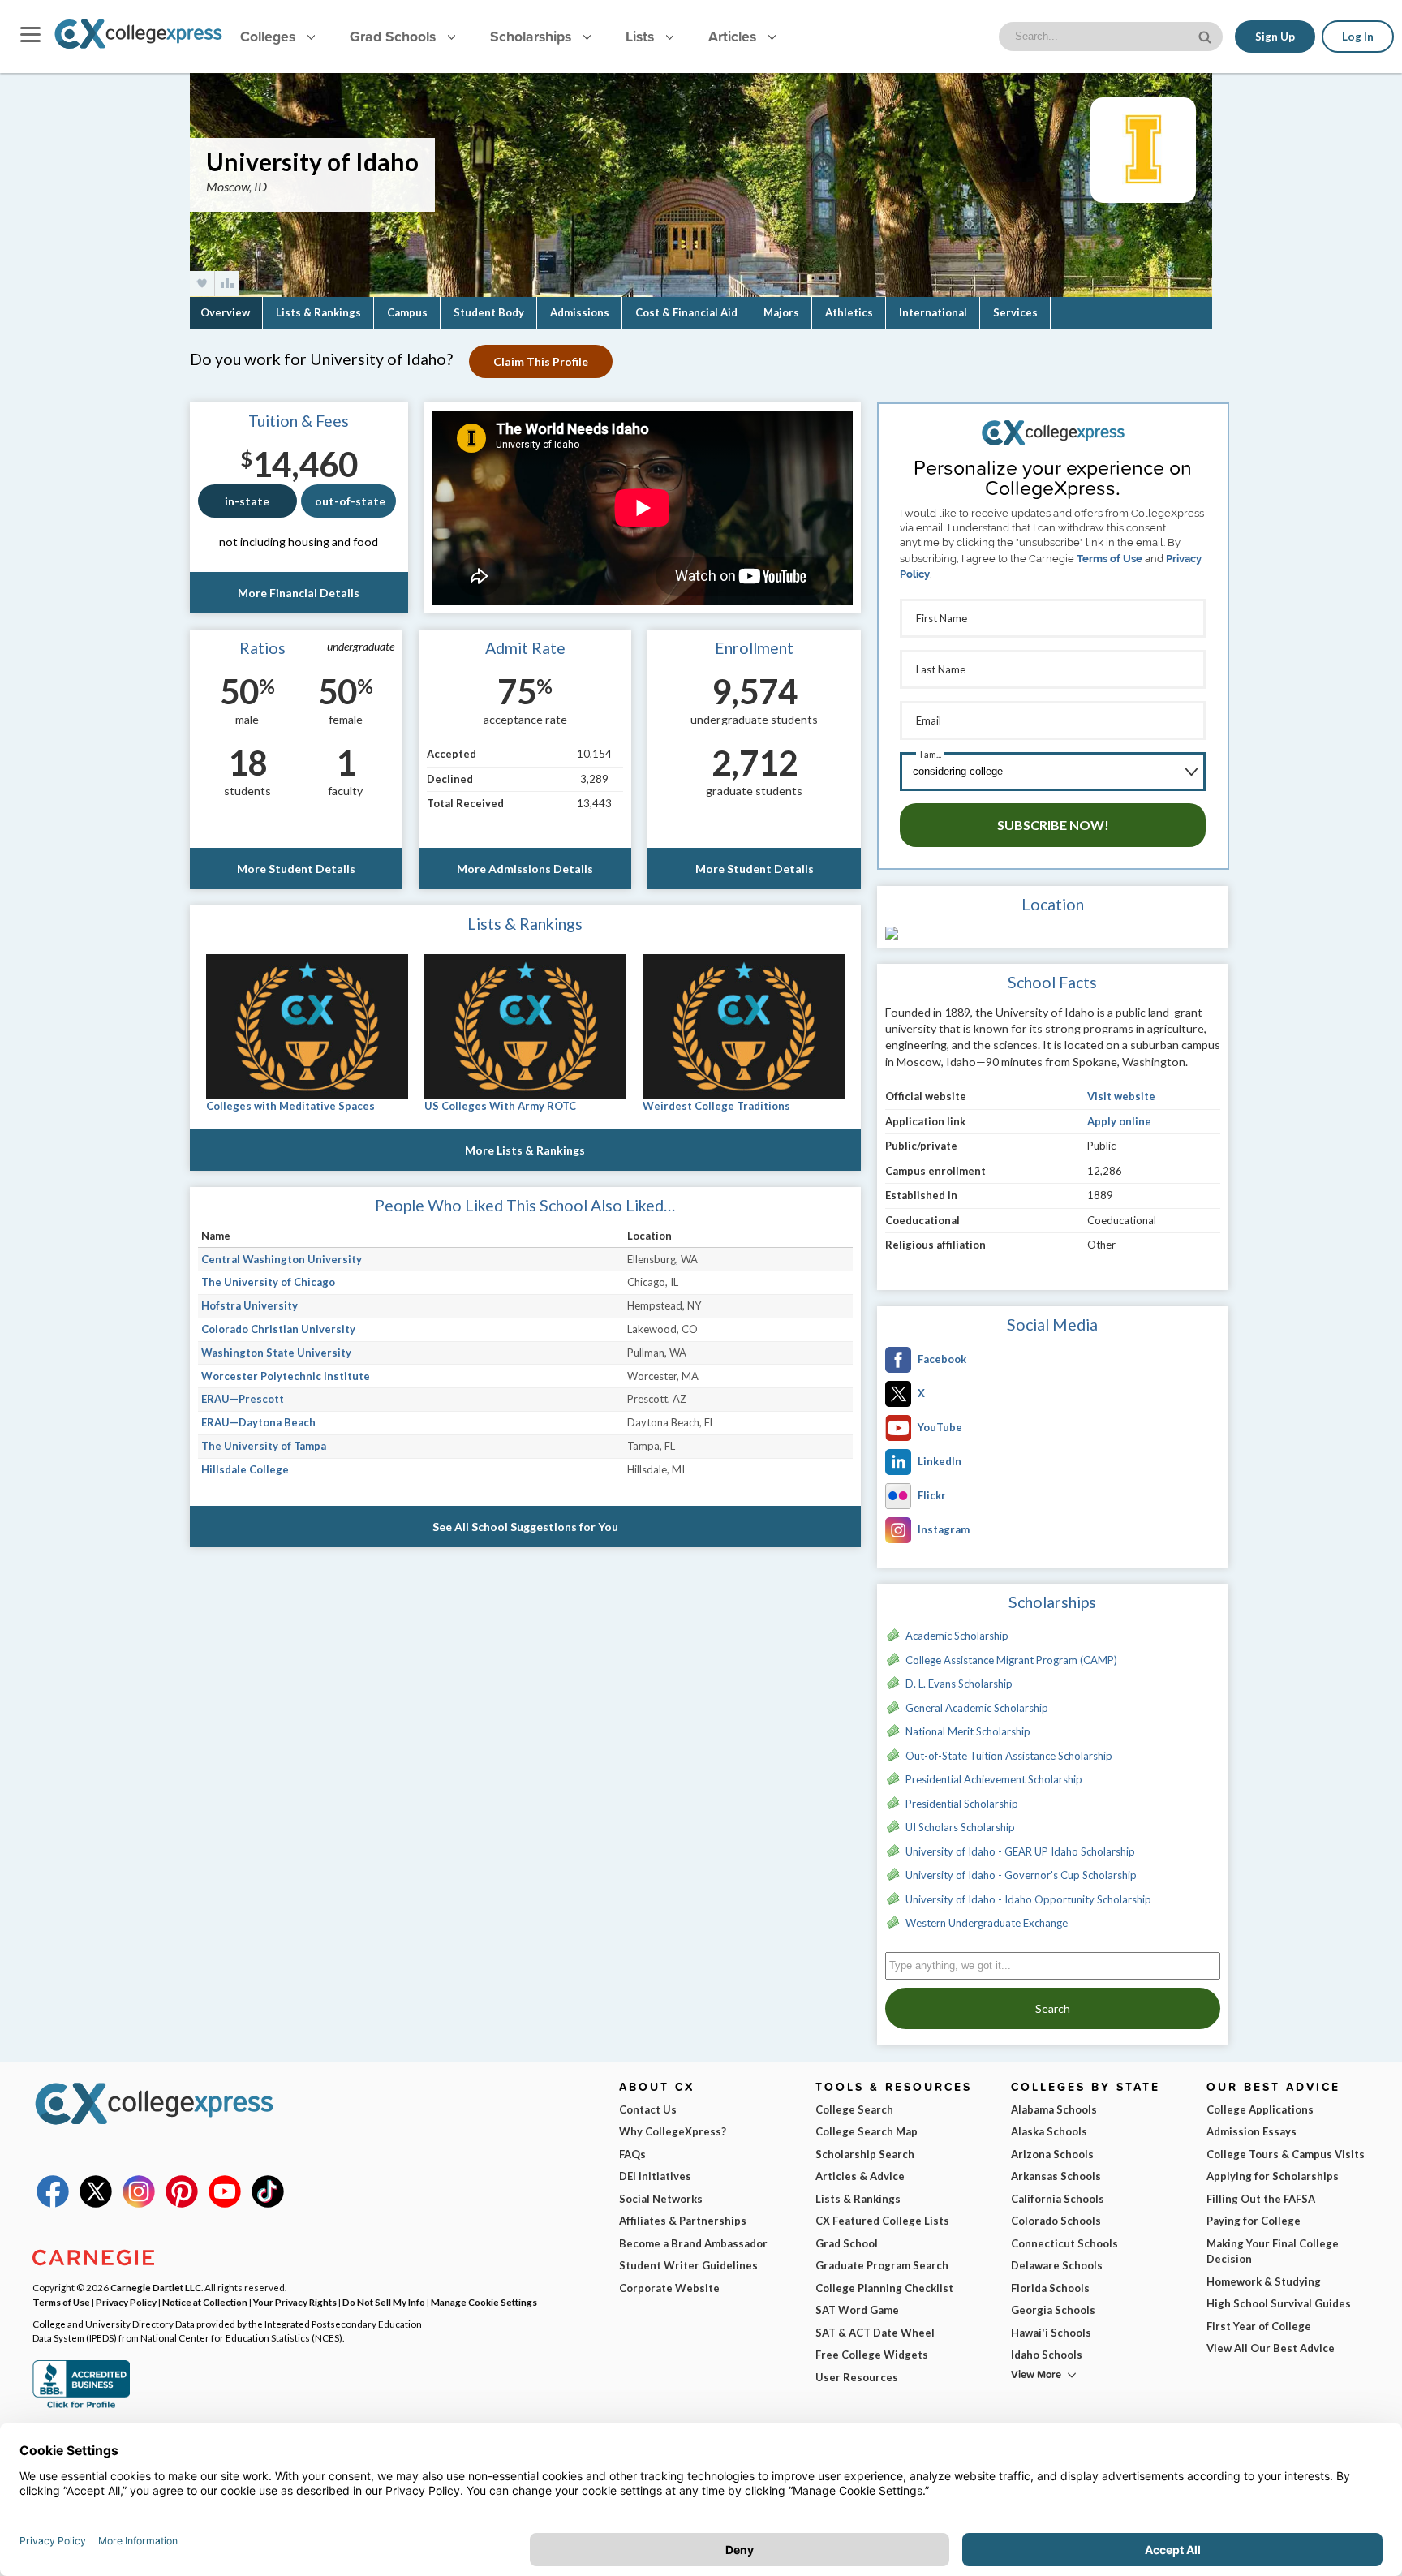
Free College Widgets (872, 2355)
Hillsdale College (245, 1469)
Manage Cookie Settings (484, 2302)
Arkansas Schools (1056, 2176)
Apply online (1119, 1121)
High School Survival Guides (1279, 2303)
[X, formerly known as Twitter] (96, 2204)
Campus (407, 312)
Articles (734, 36)
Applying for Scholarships (1273, 2176)
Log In (1358, 37)
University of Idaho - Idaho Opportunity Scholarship (1028, 1899)
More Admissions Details (525, 869)
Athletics (849, 312)
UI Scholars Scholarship (960, 1827)
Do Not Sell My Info (384, 2302)
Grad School (847, 2243)
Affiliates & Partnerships (683, 2221)
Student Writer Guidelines (688, 2265)
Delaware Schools (1057, 2265)
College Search (854, 2109)
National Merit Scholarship (968, 1731)
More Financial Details (299, 593)
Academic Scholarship (957, 1636)
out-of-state (350, 501)
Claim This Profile (541, 361)
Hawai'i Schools (1051, 2333)
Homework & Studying (1264, 2281)
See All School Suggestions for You (525, 1527)
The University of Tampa (264, 1446)
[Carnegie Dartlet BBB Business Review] (81, 2406)
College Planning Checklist (884, 2288)
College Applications (1260, 2109)
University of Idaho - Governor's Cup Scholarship (1021, 1875)
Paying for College (1254, 2221)
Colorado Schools (1056, 2221)
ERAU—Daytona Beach (258, 1422)
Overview (225, 312)
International (933, 312)
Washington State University (276, 1353)
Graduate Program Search (882, 2265)
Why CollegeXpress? (673, 2131)
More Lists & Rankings (525, 1150)
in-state (247, 501)
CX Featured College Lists (882, 2221)
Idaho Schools (1047, 2355)
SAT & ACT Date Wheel (875, 2333)
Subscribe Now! (1053, 825)
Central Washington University (282, 1259)
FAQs (632, 2154)
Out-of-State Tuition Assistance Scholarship (1009, 1756)
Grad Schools (395, 36)
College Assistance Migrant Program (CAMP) (1011, 1660)
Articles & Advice (860, 2176)
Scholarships (533, 36)
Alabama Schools (1054, 2109)
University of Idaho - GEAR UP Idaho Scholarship (1020, 1851)
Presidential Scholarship (962, 1804)
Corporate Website (669, 2288)
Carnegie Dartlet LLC (156, 2287)
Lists (642, 36)
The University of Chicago (268, 1282)
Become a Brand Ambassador (693, 2243)
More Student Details (296, 869)
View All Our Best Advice (1271, 2348)
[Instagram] (139, 2204)
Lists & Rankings (318, 312)
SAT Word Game (857, 2310)
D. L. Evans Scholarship (959, 1684)
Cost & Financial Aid (686, 312)
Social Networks (661, 2199)
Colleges (268, 36)
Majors (781, 312)
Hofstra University (249, 1305)
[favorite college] (202, 284)
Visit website (1121, 1096)
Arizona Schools (1052, 2154)
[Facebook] (53, 2204)
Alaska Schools (1049, 2131)
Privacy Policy (126, 2302)
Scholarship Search (865, 2154)
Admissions (580, 312)
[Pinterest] (182, 2204)
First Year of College (1259, 2326)
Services (1015, 312)
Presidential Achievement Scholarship (994, 1779)
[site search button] (1206, 35)
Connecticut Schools (1064, 2243)
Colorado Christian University (278, 1329)
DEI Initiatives (655, 2176)
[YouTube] (225, 2204)
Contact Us (648, 2109)
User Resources (857, 2377)
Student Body (489, 312)
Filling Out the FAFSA (1261, 2199)
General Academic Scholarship (977, 1708)
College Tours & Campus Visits (1286, 2154)
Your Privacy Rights (295, 2302)
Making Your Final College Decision (1273, 2251)
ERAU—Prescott (243, 1399)
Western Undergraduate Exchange (987, 1923)
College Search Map (867, 2131)
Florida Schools (1050, 2288)
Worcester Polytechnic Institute (286, 1376)
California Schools (1058, 2199)
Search (1053, 2008)
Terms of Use (1110, 559)
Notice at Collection (205, 2302)
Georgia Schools (1053, 2310)
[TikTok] (268, 2204)
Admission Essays (1251, 2131)
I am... (931, 754)
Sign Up (1275, 37)
